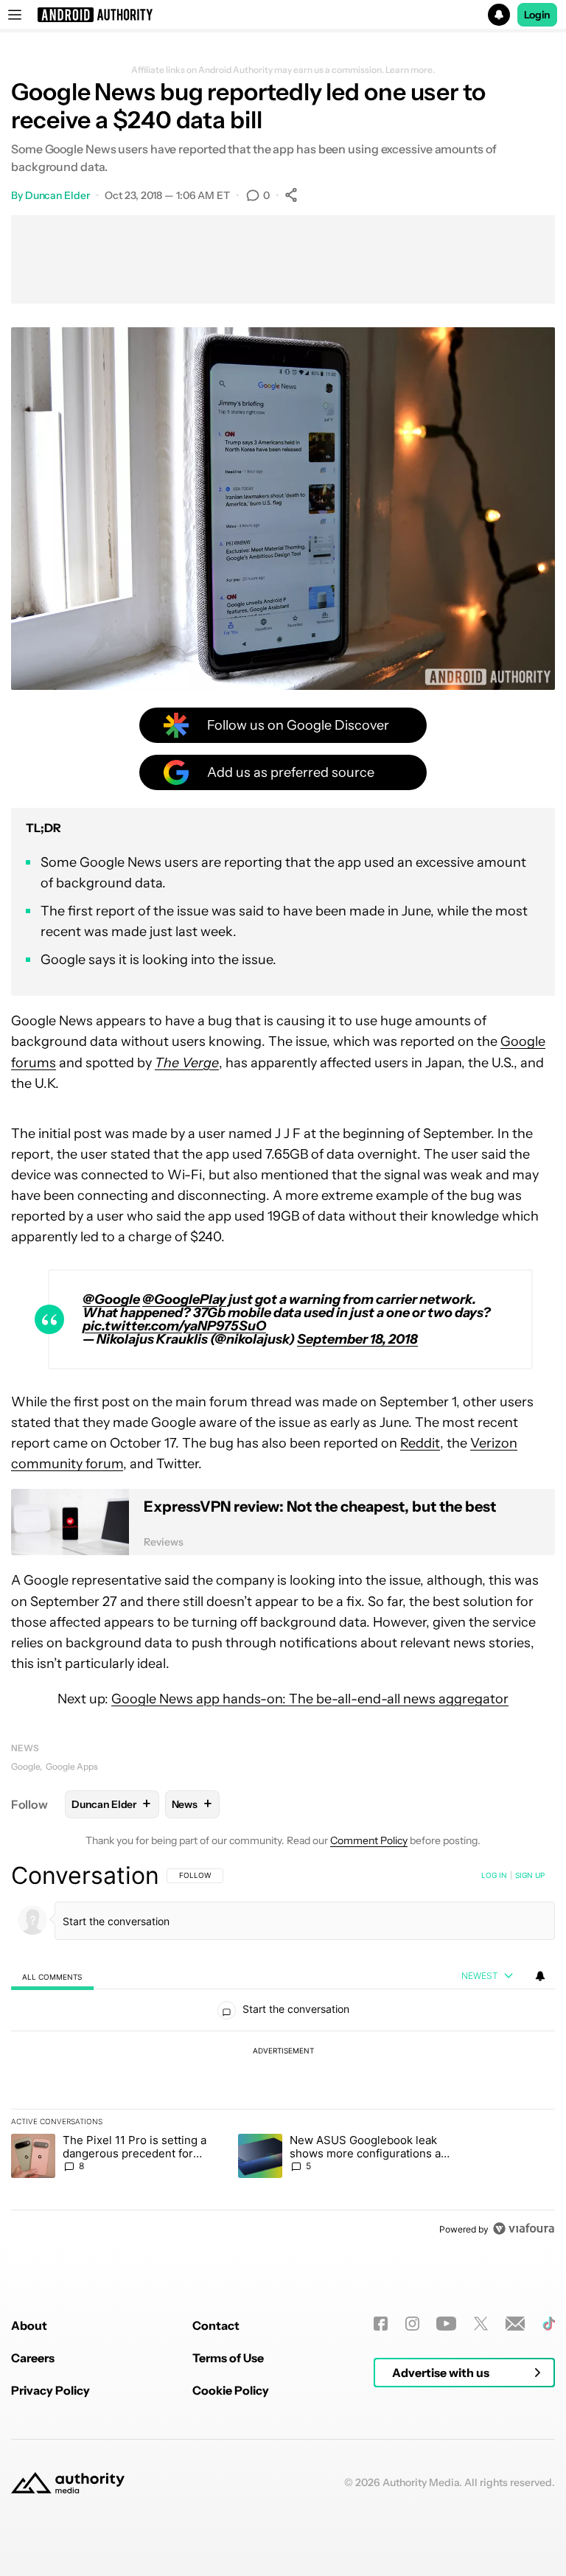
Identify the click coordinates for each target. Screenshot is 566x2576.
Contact (216, 2325)
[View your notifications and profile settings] (540, 1976)
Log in (494, 1875)
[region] (283, 2052)
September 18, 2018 (357, 1339)
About (29, 2325)
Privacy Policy (50, 2390)
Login (537, 15)
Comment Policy (369, 1840)
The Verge (187, 1063)
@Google (111, 1299)
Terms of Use (228, 2358)
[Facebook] (381, 2324)
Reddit (420, 1443)
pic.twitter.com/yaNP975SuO (174, 1326)
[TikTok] (549, 2324)
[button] (283, 15)
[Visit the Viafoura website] (524, 2228)
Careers (33, 2358)
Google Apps (72, 1766)
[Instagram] (412, 2324)
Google (25, 1766)
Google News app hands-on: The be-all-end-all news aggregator (310, 1699)
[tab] (52, 1976)
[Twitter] (481, 2324)
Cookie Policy (231, 2390)
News (25, 1748)
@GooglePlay (184, 1299)
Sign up (530, 1875)
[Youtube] (446, 2324)
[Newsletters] (516, 2324)
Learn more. (410, 70)
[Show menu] (15, 15)
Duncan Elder (57, 195)
